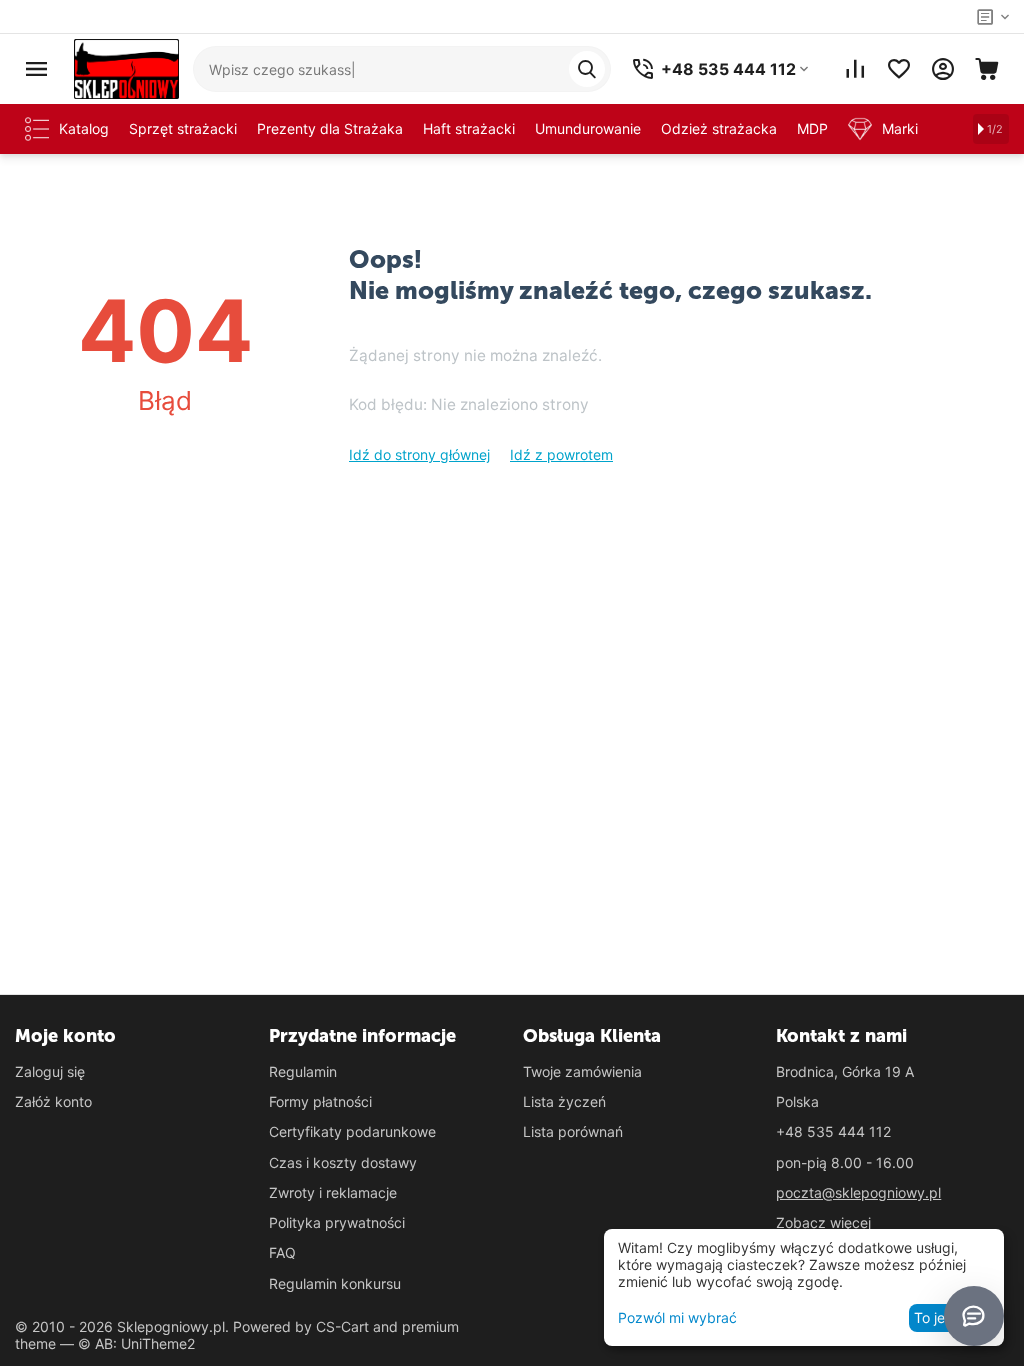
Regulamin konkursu (335, 1283)
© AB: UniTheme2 (136, 1343)
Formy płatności (320, 1101)
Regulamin (303, 1071)
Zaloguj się (50, 1071)
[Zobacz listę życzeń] (899, 69)
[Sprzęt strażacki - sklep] (126, 67)
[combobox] (402, 69)
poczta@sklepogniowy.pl (858, 1192)
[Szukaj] (587, 69)
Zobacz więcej (823, 1222)
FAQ (282, 1252)
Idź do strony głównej (419, 454)
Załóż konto (53, 1101)
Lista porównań (573, 1131)
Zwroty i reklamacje (333, 1192)
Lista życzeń (564, 1101)
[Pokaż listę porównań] (855, 69)
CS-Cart (342, 1326)
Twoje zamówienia (582, 1071)
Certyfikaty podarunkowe (352, 1131)
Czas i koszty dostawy (343, 1162)
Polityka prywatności (337, 1222)
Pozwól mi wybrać (677, 1317)
